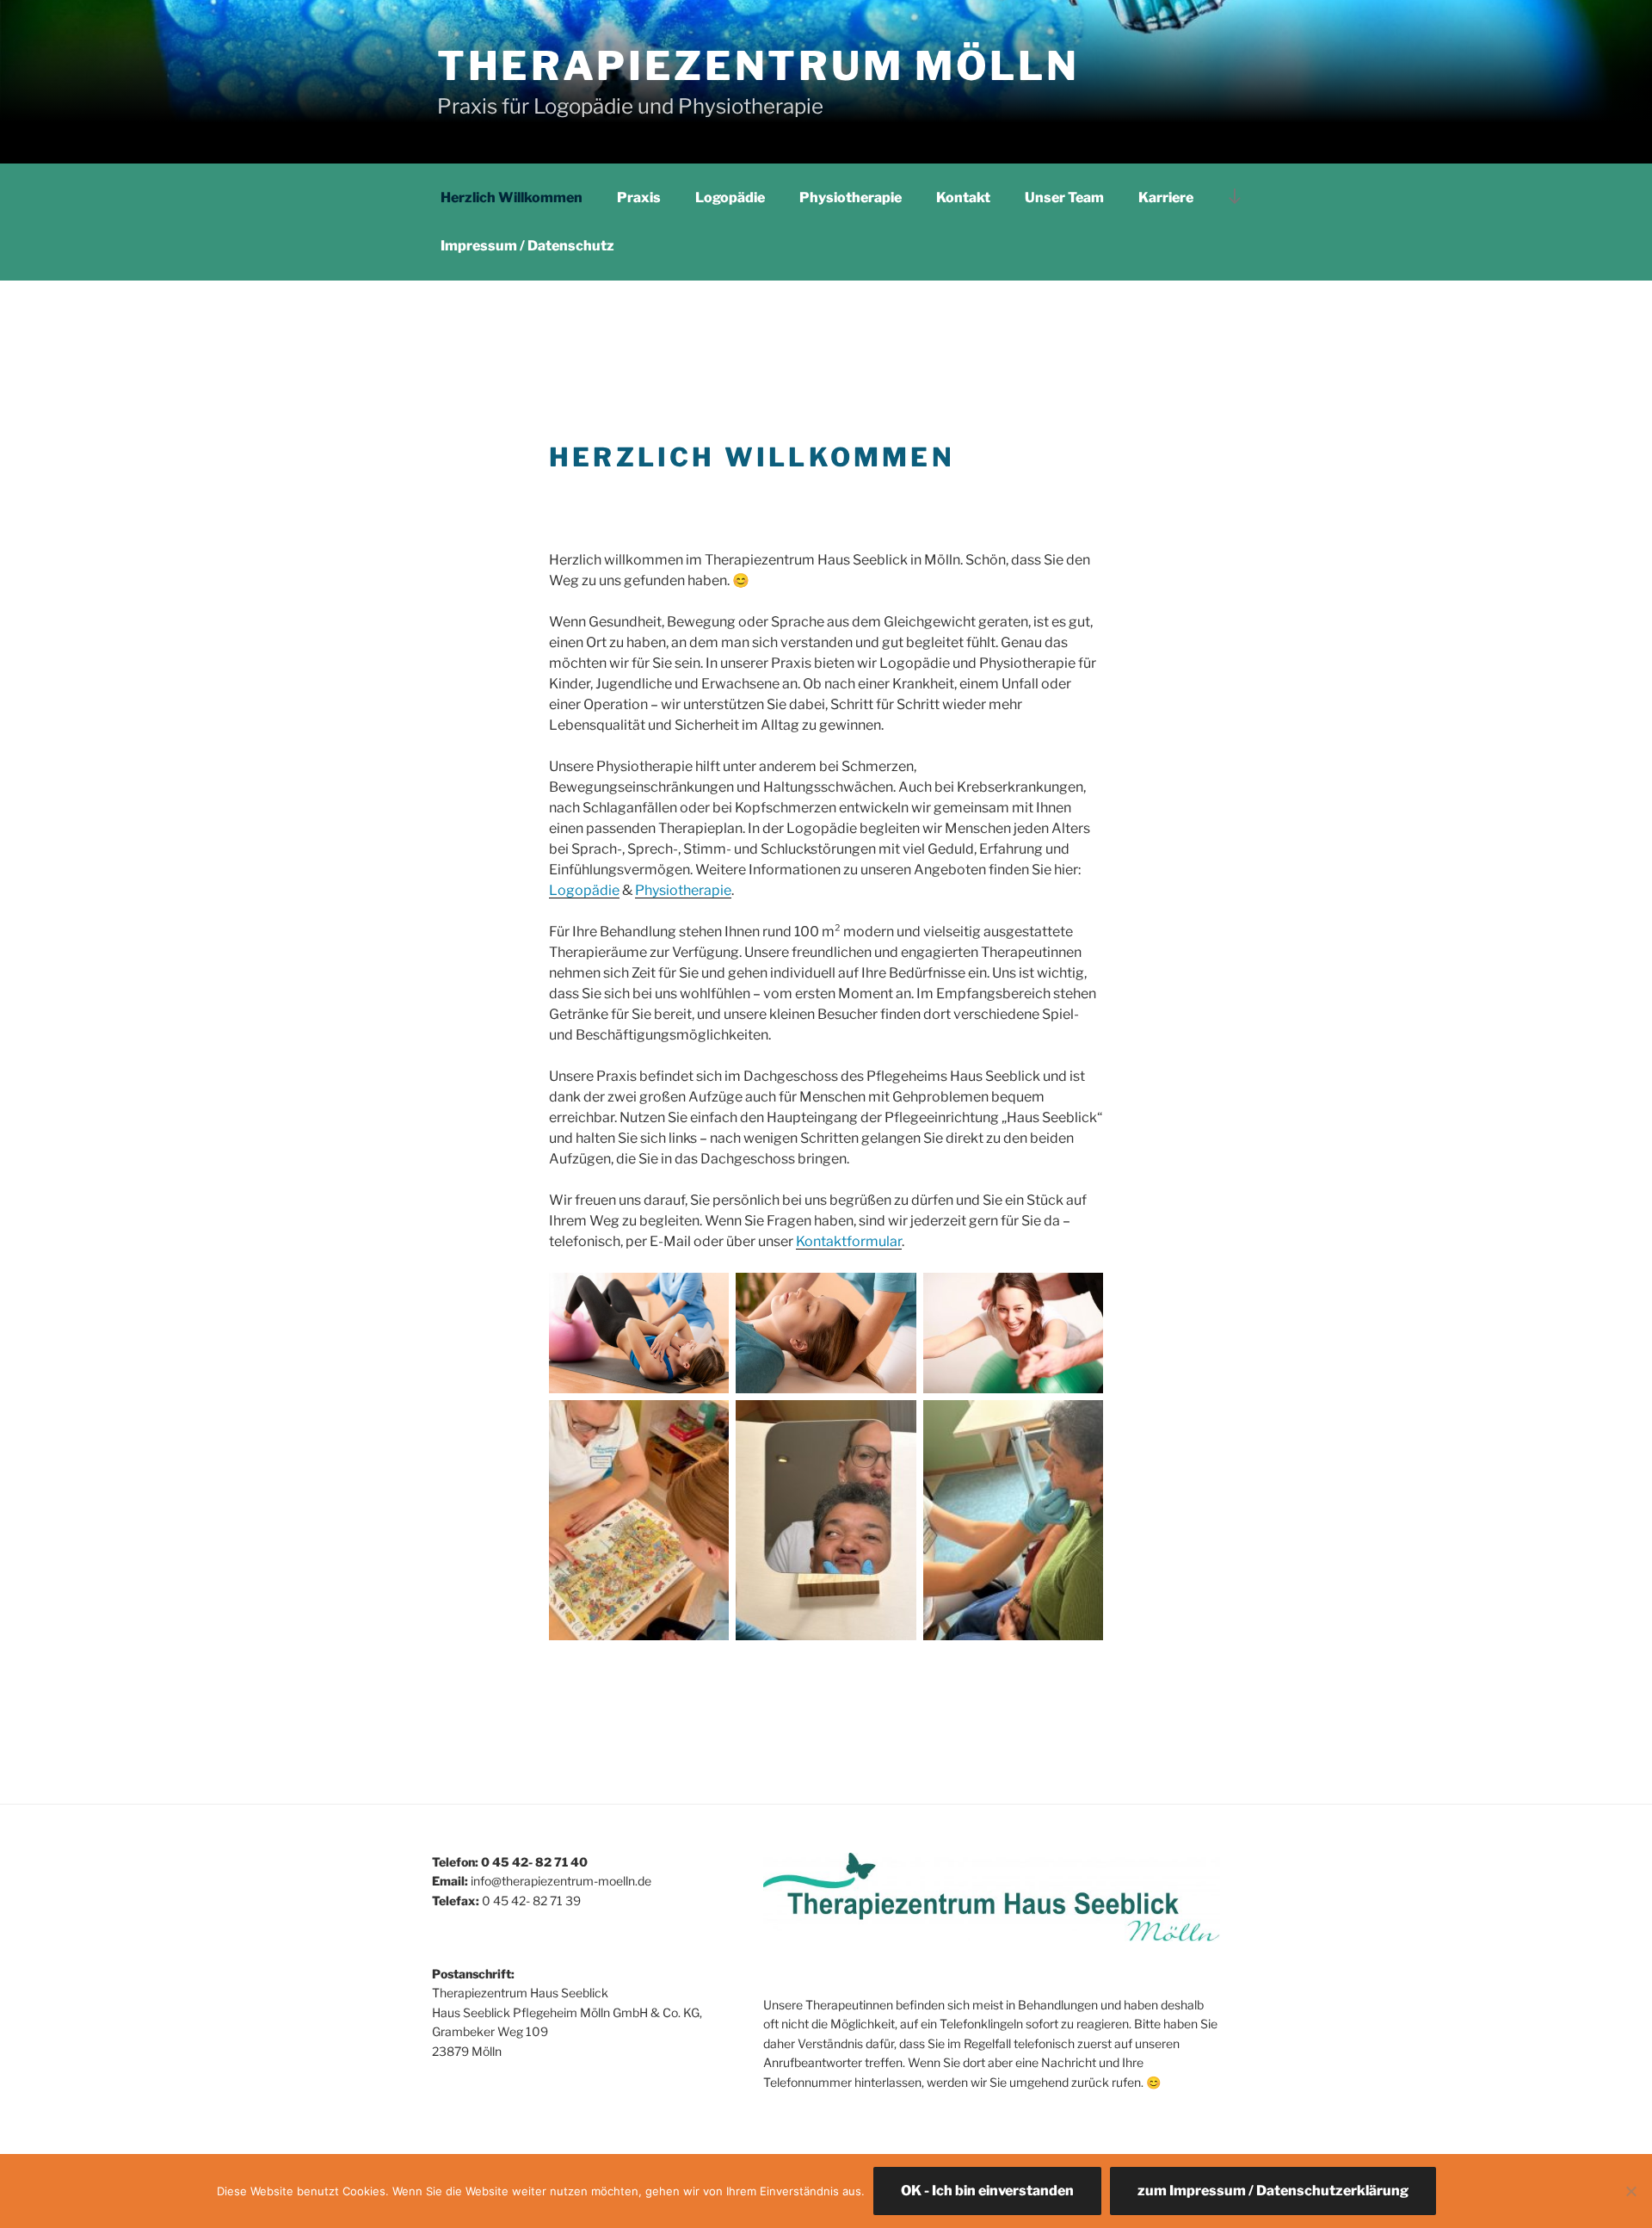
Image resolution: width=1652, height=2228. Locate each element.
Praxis (639, 197)
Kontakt (963, 197)
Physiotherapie (851, 197)
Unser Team (1064, 197)
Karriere (1166, 197)
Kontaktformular (849, 1241)
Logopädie (730, 197)
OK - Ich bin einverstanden (987, 2191)
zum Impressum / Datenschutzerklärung (1273, 2191)
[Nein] (1630, 2191)
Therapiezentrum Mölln (758, 66)
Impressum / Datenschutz (527, 246)
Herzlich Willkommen (512, 197)
